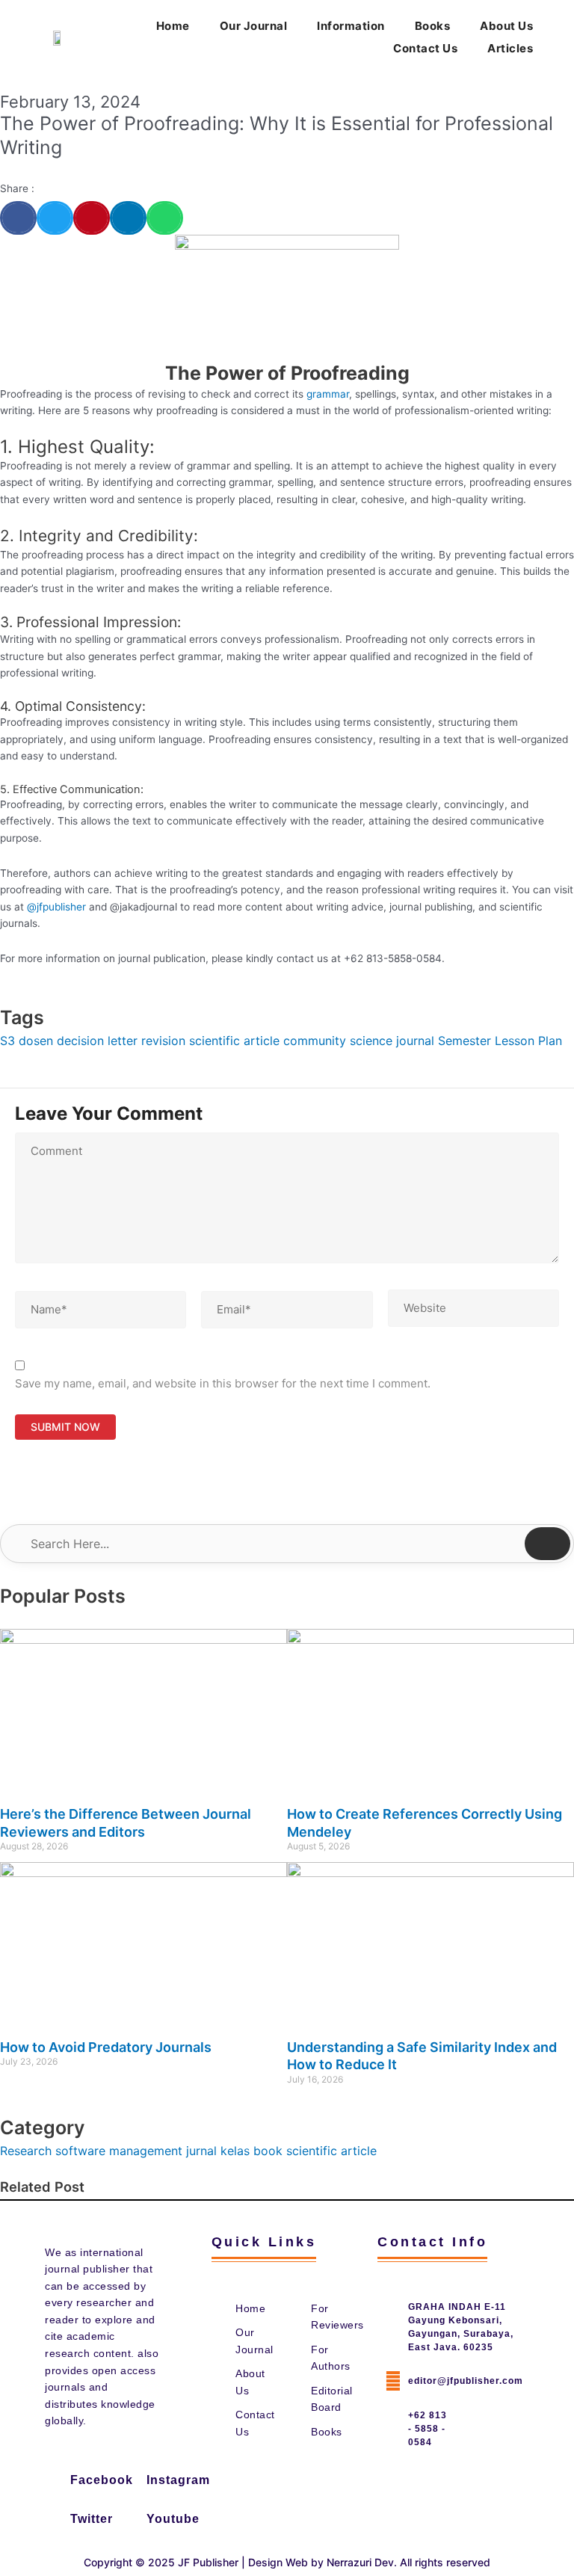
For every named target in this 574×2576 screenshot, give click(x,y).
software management (119, 2151)
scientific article (331, 2151)
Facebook (102, 2480)
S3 (7, 1041)
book (268, 2151)
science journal (392, 1041)
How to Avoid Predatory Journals (106, 2047)
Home (173, 26)
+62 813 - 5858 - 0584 (428, 2429)
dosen (36, 1041)
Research (26, 2151)
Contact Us (425, 48)
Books (433, 26)
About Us (506, 26)
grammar (328, 394)
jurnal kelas (218, 2151)
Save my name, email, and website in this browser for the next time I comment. (223, 1383)
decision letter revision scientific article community (201, 1041)
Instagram (178, 2480)
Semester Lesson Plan (500, 1041)
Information (351, 26)
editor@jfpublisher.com (466, 2381)
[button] (18, 218)
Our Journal (254, 26)
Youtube (173, 2519)
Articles (510, 48)
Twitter (92, 2519)
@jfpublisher (56, 907)
